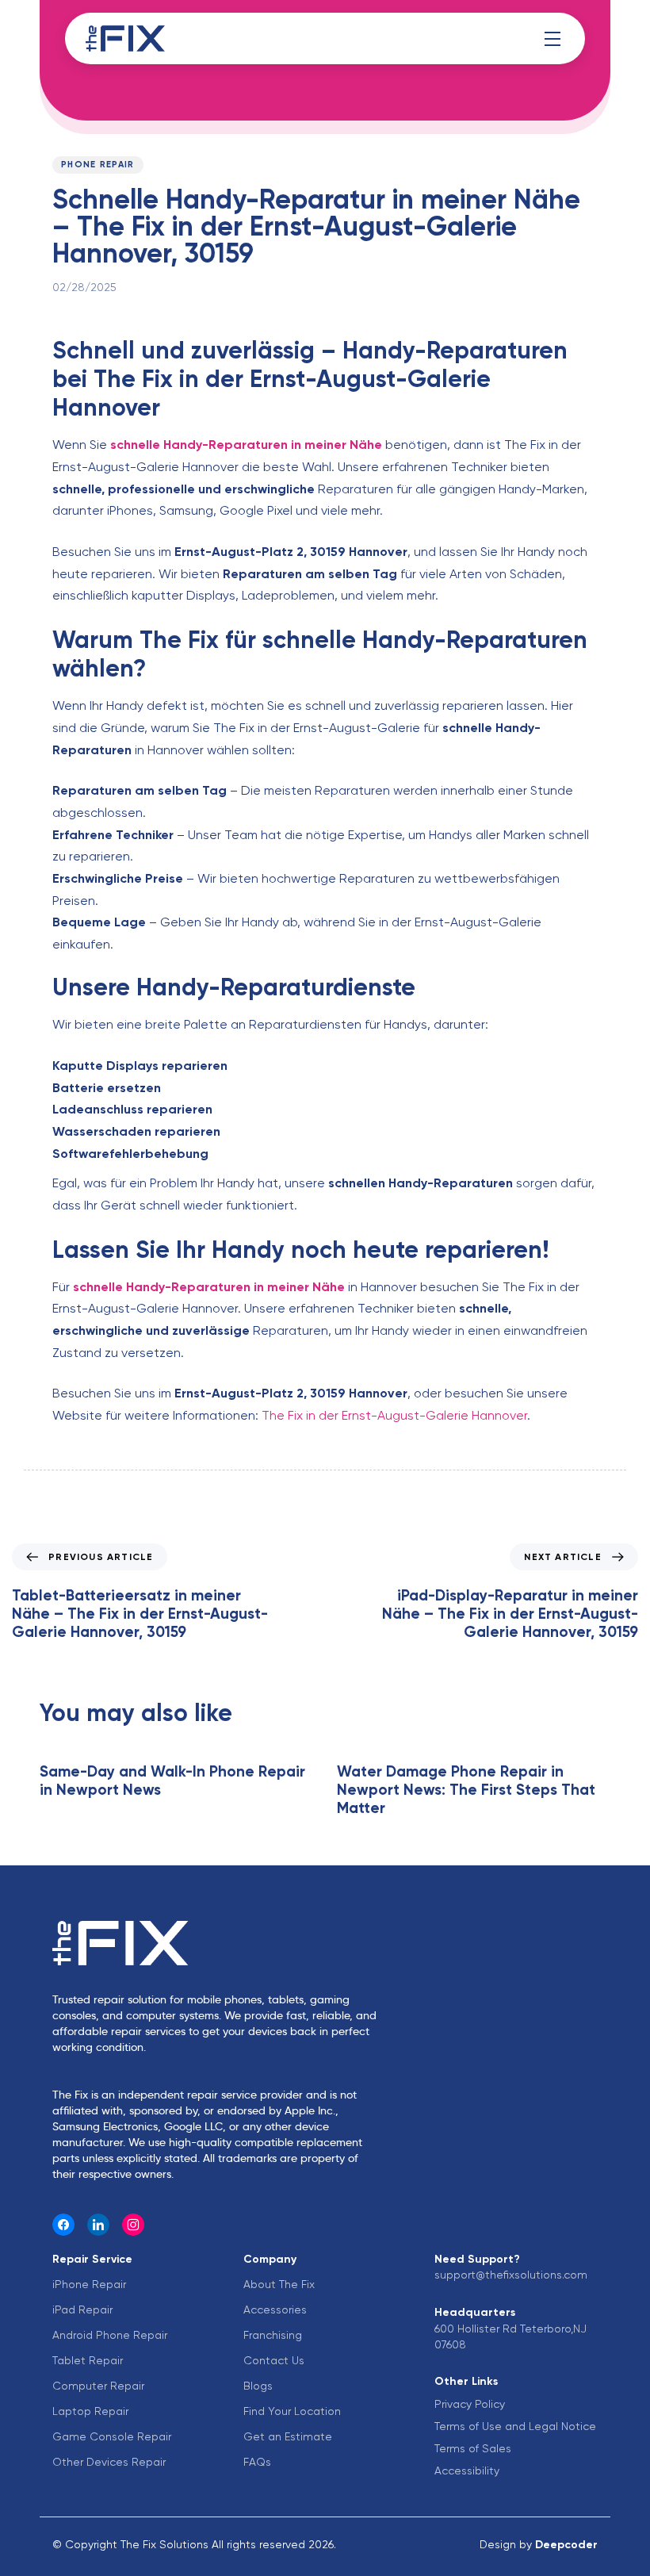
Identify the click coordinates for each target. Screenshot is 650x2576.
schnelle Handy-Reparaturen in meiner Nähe (246, 445)
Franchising (273, 2335)
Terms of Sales (473, 2448)
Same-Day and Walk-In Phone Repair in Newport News (172, 1781)
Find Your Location (292, 2411)
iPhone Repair (89, 2284)
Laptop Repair (90, 2411)
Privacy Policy (470, 2404)
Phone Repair (98, 165)
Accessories (275, 2310)
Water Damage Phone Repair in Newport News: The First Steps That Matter (466, 1790)
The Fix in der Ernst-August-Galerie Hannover (394, 1415)
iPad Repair (82, 2310)
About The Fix (279, 2284)
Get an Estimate (288, 2436)
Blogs (258, 2386)
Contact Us (274, 2360)
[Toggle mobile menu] (552, 39)
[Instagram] (133, 2225)
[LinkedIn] (98, 2225)
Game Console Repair (112, 2436)
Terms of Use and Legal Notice (515, 2426)
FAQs (257, 2462)
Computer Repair (98, 2386)
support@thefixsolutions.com (511, 2275)
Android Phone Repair (110, 2335)
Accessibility (467, 2471)
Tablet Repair (88, 2360)
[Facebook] (63, 2225)
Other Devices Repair (109, 2462)
